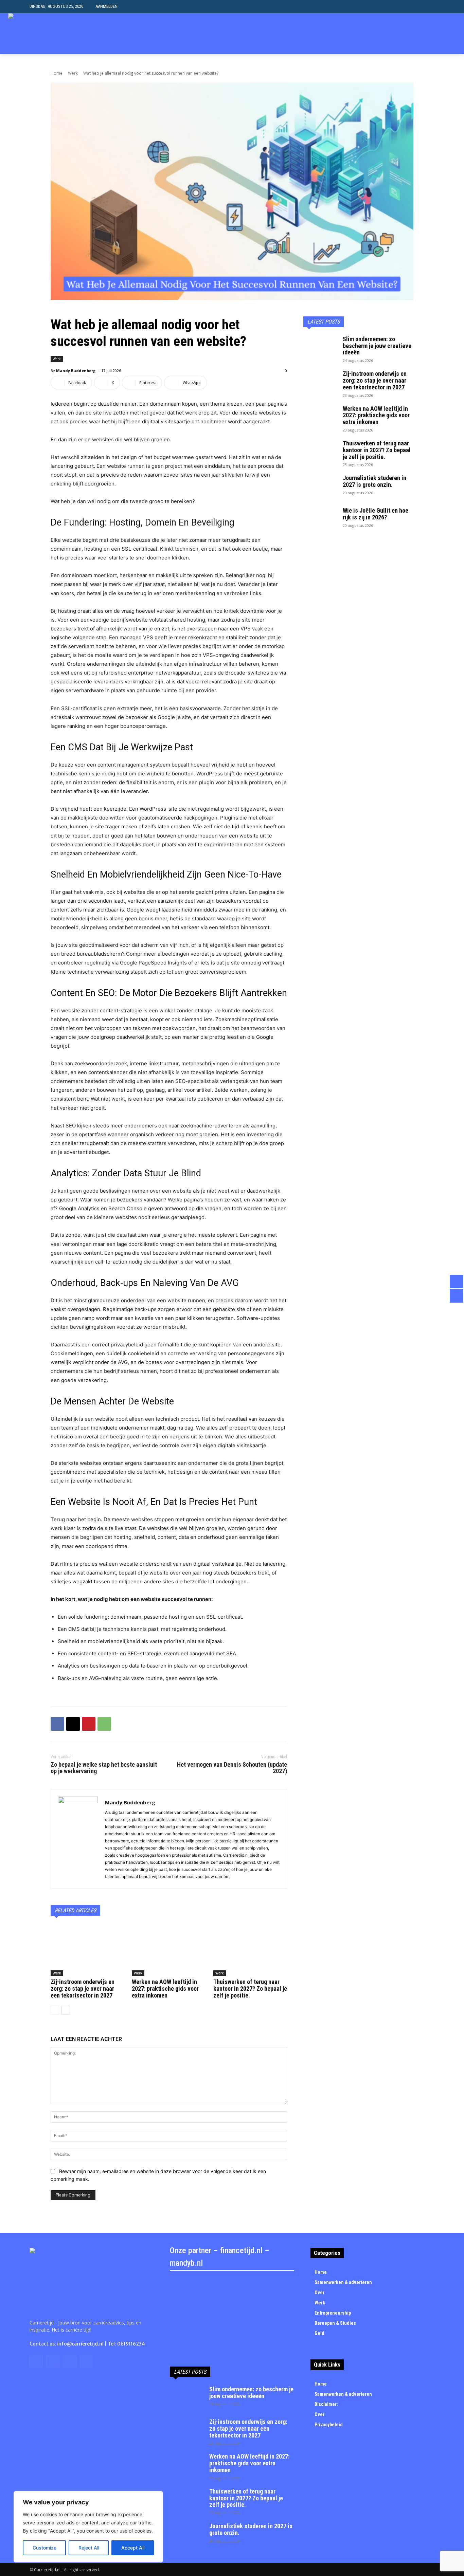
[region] (88, 2527)
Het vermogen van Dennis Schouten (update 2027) (232, 1768)
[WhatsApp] (104, 1724)
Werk (73, 73)
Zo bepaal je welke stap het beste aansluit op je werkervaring (104, 1768)
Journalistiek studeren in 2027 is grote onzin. (374, 481)
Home (57, 73)
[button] (429, 7)
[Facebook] (57, 1724)
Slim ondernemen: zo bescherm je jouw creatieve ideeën (377, 346)
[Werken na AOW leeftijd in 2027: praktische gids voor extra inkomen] (169, 1950)
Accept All (133, 2548)
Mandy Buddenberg (76, 371)
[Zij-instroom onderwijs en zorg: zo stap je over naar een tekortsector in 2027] (87, 1950)
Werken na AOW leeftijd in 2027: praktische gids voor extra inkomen (165, 1989)
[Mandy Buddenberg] (78, 1839)
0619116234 (131, 2344)
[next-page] (66, 2010)
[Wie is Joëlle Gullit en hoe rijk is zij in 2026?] (320, 519)
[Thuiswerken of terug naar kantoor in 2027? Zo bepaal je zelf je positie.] (250, 1950)
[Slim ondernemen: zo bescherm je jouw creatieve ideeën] (320, 348)
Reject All (89, 2548)
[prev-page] (55, 2010)
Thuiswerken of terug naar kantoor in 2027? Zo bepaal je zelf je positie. (250, 1989)
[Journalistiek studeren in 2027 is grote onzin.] (320, 486)
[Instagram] (421, 34)
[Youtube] (452, 34)
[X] (431, 34)
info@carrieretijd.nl (80, 2344)
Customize (44, 2548)
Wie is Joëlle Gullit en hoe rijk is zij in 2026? (376, 514)
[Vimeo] (441, 34)
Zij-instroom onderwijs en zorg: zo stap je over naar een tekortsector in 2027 (83, 1989)
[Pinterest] (89, 1724)
